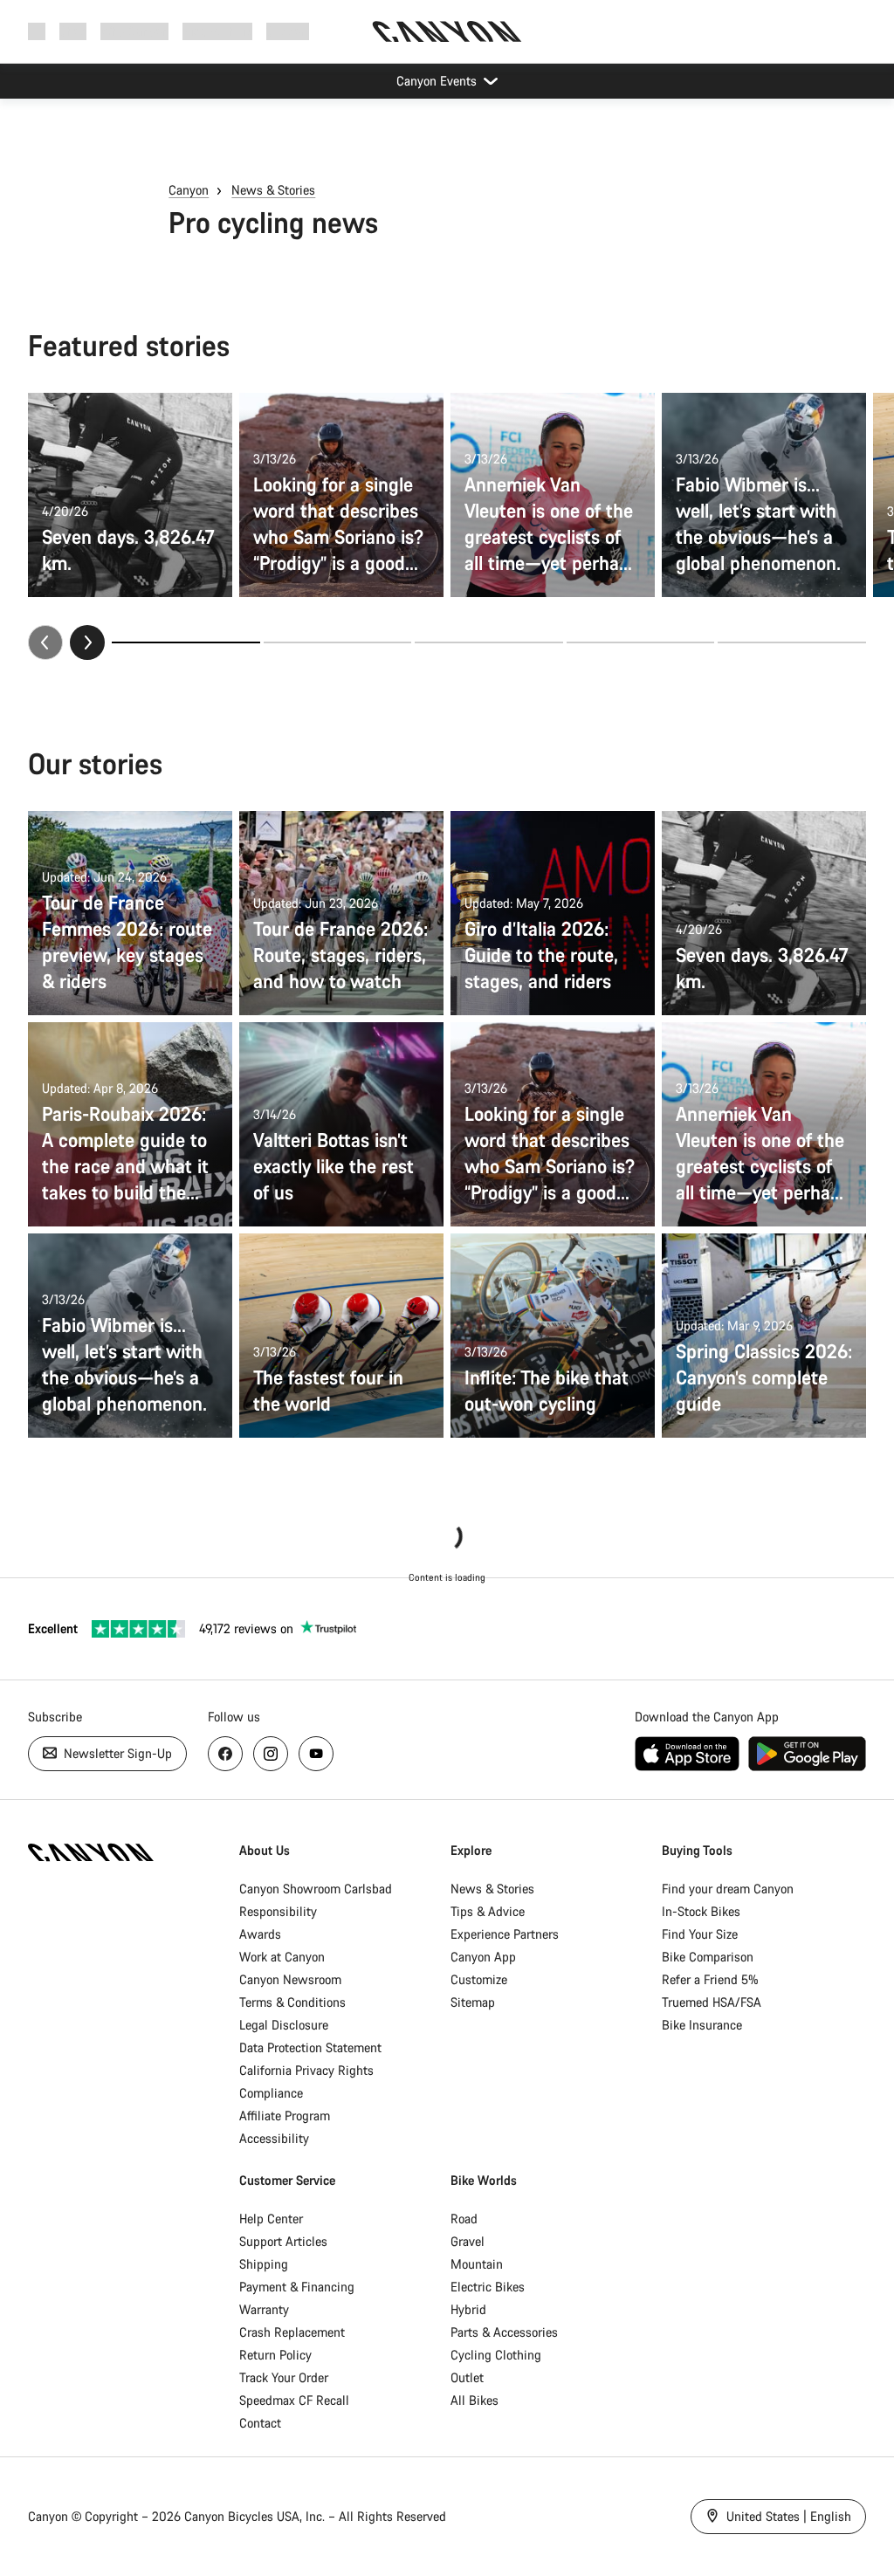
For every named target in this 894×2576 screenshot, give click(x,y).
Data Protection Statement (310, 2047)
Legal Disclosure (284, 2025)
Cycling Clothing (496, 2355)
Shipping (264, 2264)
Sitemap (473, 2002)
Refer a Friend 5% (710, 1979)
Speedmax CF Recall (294, 2400)
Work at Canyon (282, 1957)
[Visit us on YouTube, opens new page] (316, 1754)
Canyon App (483, 1957)
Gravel (468, 2241)
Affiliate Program (285, 2116)
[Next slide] (87, 642)
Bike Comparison (708, 1957)
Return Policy (275, 2355)
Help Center (271, 2219)
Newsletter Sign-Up (116, 1753)
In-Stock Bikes (701, 1911)
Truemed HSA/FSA (712, 2002)
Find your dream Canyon (728, 1889)
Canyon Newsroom (290, 1979)
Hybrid (468, 2309)
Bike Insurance (702, 2025)
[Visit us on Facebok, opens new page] (225, 1754)
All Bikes (475, 2400)
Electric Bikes (488, 2287)
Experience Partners (505, 1934)
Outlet (467, 2377)
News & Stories (273, 190)
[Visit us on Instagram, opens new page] (271, 1754)
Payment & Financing (297, 2287)
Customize (479, 1979)
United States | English (787, 2516)
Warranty (264, 2309)
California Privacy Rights (306, 2070)
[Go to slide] (338, 642)
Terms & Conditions (292, 2002)
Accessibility (274, 2138)
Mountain (477, 2264)
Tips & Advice (488, 1911)
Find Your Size (700, 1934)
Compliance (271, 2093)
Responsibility (278, 1911)
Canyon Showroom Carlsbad (316, 1889)
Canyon (189, 190)
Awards (260, 1934)
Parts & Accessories (504, 2332)
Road (464, 2219)
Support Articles (283, 2241)
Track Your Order (284, 2377)
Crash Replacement (292, 2332)
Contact (260, 2423)
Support (288, 31)
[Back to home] (447, 31)
